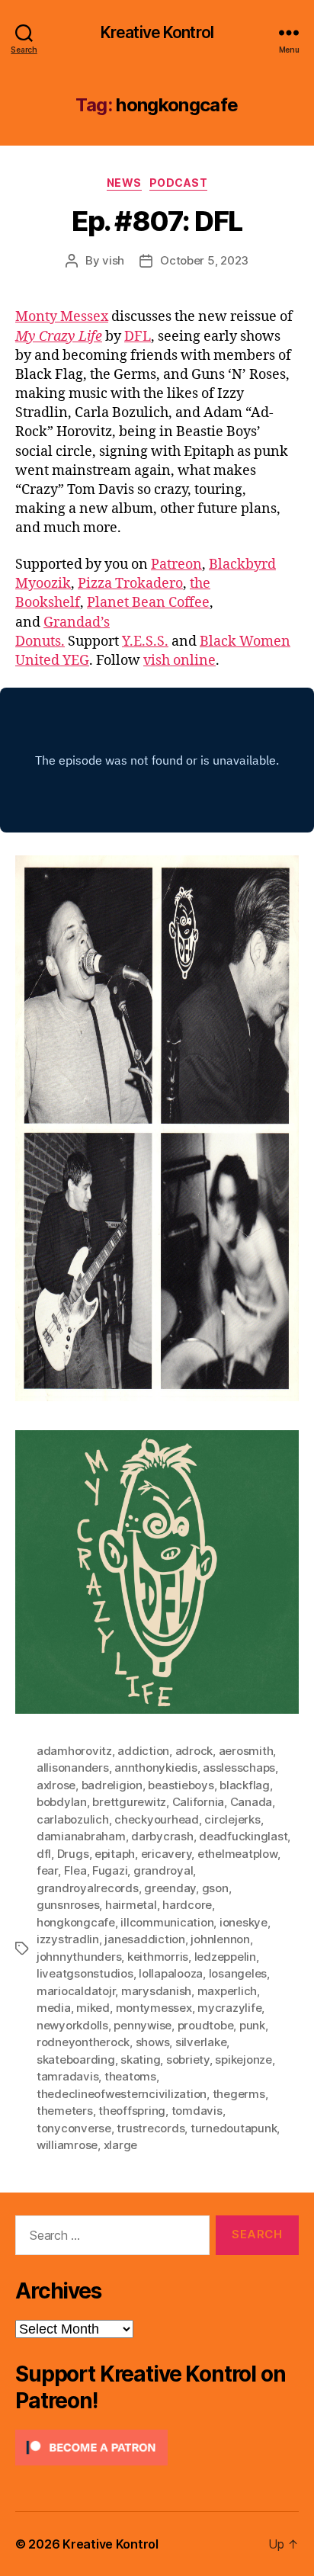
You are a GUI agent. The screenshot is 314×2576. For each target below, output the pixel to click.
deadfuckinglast (243, 1836)
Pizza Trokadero (130, 584)
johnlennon (220, 1939)
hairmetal (131, 1905)
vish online (179, 661)
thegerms (239, 2094)
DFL (138, 337)
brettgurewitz (129, 1802)
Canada (251, 1802)
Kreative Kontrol (157, 32)
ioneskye (244, 1922)
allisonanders (73, 1768)
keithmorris (158, 1957)
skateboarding (76, 2060)
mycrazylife (229, 2008)
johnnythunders (79, 1957)
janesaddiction (144, 1939)
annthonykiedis (155, 1768)
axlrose (56, 1785)
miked (93, 2008)
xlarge (120, 2145)
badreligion (112, 1785)
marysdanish (156, 1991)
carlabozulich (73, 1819)
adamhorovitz (74, 1751)
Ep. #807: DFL (157, 221)
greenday (170, 1888)
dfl (44, 1854)
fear (47, 1870)
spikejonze (243, 2060)
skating (140, 2060)
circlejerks (232, 1819)
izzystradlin (68, 1939)
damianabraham (81, 1836)
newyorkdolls (72, 2025)
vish (113, 260)
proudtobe (206, 2025)
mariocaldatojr (76, 1991)
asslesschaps (239, 1768)
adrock (194, 1751)
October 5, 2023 (204, 260)
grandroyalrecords (88, 1888)
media (54, 2008)
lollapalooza (171, 1973)
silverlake (201, 2042)
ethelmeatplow (237, 1854)
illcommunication (167, 1922)
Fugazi (110, 1870)
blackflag (245, 1785)
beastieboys (181, 1785)
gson (215, 1888)
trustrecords (151, 2128)
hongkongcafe (76, 1922)
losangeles (238, 1973)
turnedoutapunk (234, 2128)
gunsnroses (68, 1905)
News (124, 183)
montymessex (154, 2008)
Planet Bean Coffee (148, 603)
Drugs (73, 1854)
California (198, 1802)
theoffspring (132, 2111)
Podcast (179, 183)
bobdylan (62, 1802)
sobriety (188, 2060)
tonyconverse (74, 2128)
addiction (143, 1751)
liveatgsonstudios (85, 1973)
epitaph (115, 1854)
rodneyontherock (83, 2042)
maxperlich (227, 1991)
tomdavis (197, 2111)
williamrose (67, 2145)
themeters (65, 2111)
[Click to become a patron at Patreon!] (157, 2448)
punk (252, 2025)
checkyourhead (157, 1819)
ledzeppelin (225, 1957)
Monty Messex (62, 317)
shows (153, 2042)
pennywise (143, 2025)
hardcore (187, 1905)
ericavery (167, 1854)
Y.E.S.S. (145, 642)
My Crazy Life (59, 337)
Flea (75, 1870)
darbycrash (162, 1836)
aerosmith (246, 1751)
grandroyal (163, 1870)
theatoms (130, 2076)
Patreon (176, 565)
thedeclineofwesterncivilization (122, 2094)
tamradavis (67, 2076)
